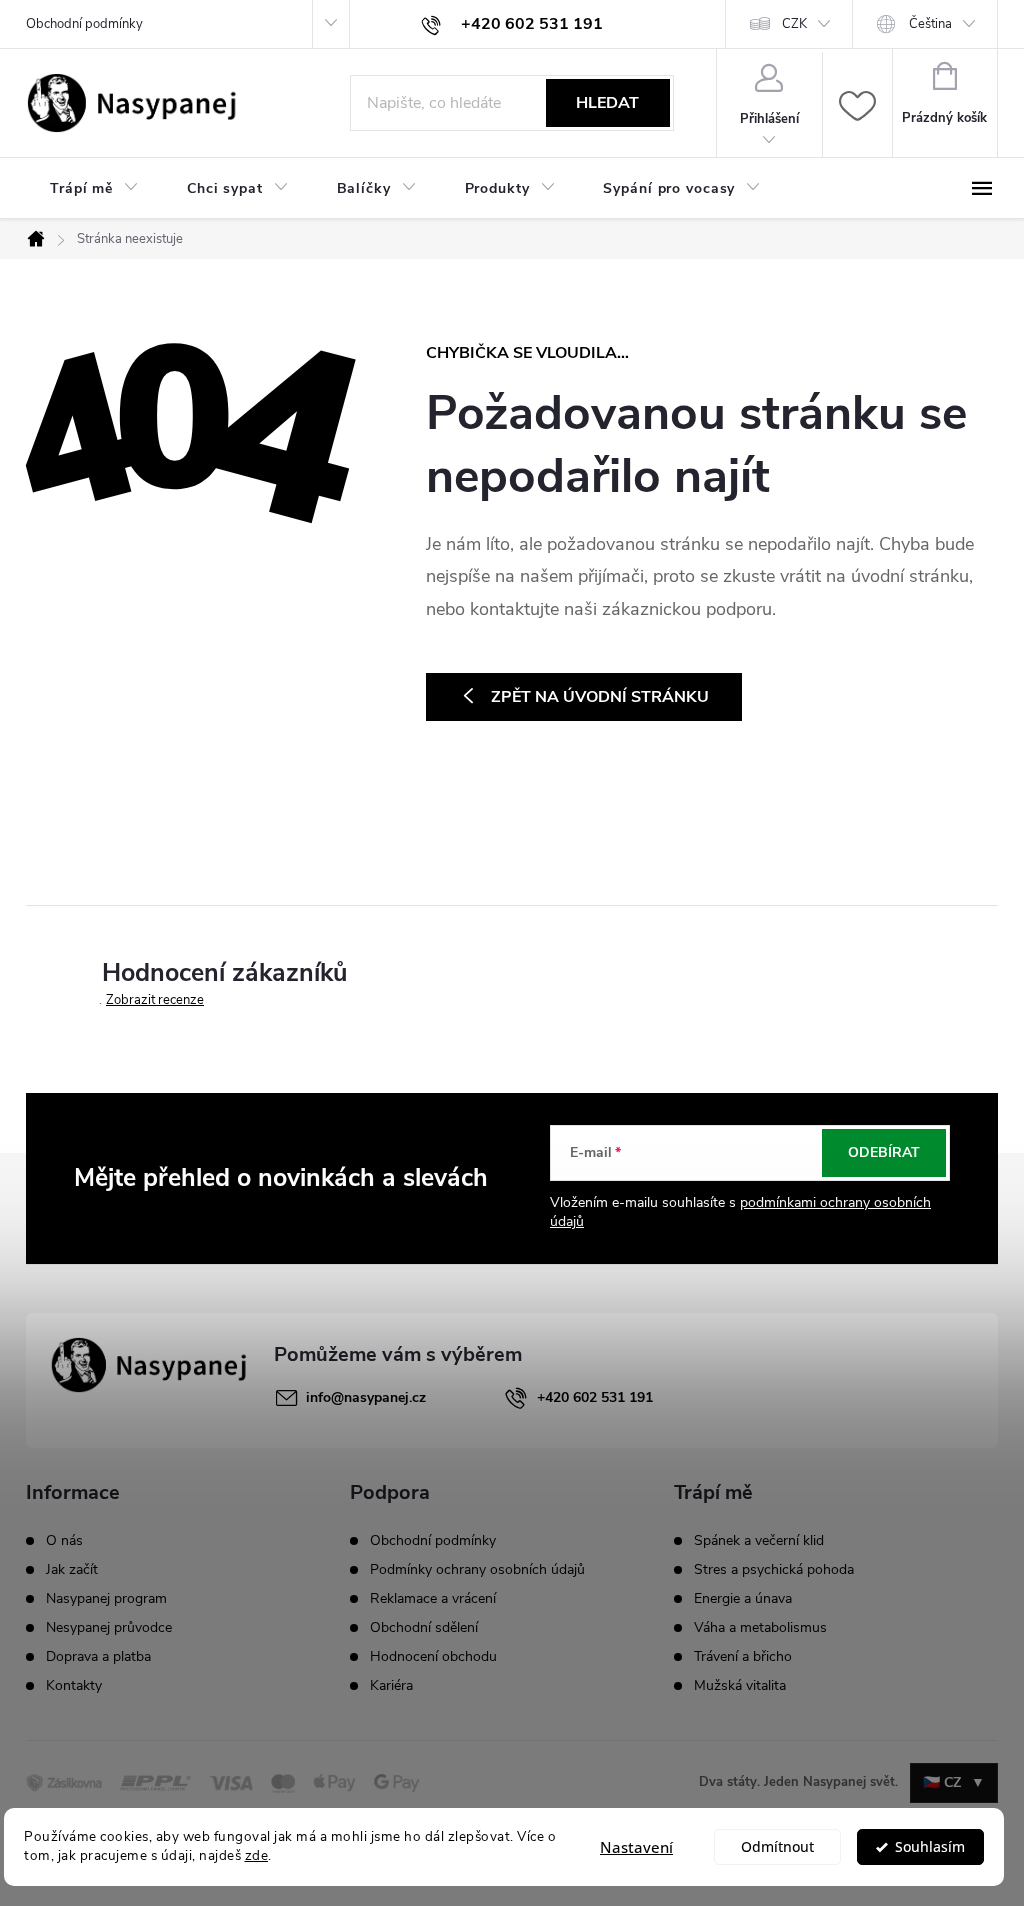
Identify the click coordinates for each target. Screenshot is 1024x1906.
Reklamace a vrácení (433, 1598)
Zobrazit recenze (155, 1000)
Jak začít (72, 1570)
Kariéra (391, 1685)
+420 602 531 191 (595, 1397)
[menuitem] (94, 189)
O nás (64, 1541)
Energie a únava (743, 1599)
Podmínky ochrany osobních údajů (477, 1569)
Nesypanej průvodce (109, 1628)
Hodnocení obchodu (433, 1656)
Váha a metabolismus (760, 1628)
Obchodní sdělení (424, 1627)
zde (257, 1855)
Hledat (607, 103)
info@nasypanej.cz (366, 1397)
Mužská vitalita (740, 1686)
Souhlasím (930, 1847)
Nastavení (636, 1847)
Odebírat (884, 1152)
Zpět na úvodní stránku (600, 697)
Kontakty (74, 1686)
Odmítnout (777, 1847)
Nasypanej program (106, 1599)
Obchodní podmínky (84, 24)
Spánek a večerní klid (759, 1541)
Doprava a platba (98, 1657)
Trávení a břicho (743, 1657)
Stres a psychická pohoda (774, 1570)
